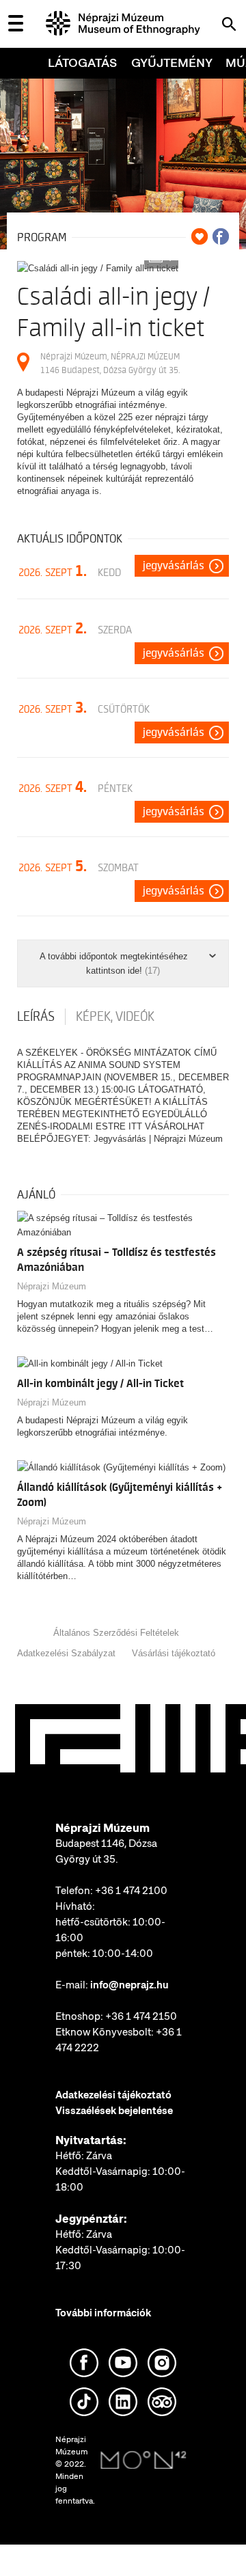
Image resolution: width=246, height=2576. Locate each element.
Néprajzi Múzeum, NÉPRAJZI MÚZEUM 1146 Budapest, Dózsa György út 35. (110, 363)
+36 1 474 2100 (131, 1891)
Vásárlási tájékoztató (174, 1653)
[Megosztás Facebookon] (221, 236)
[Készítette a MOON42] (143, 2461)
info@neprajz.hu (129, 1985)
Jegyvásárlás (174, 566)
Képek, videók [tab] (115, 1017)
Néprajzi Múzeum (52, 1286)
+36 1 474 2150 (141, 2016)
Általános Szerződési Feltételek (116, 1633)
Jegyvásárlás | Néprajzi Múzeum (158, 1139)
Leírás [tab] (36, 1017)
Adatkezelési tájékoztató (113, 2095)
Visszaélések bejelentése (114, 2111)
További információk (103, 2313)
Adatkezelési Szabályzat (66, 1653)
